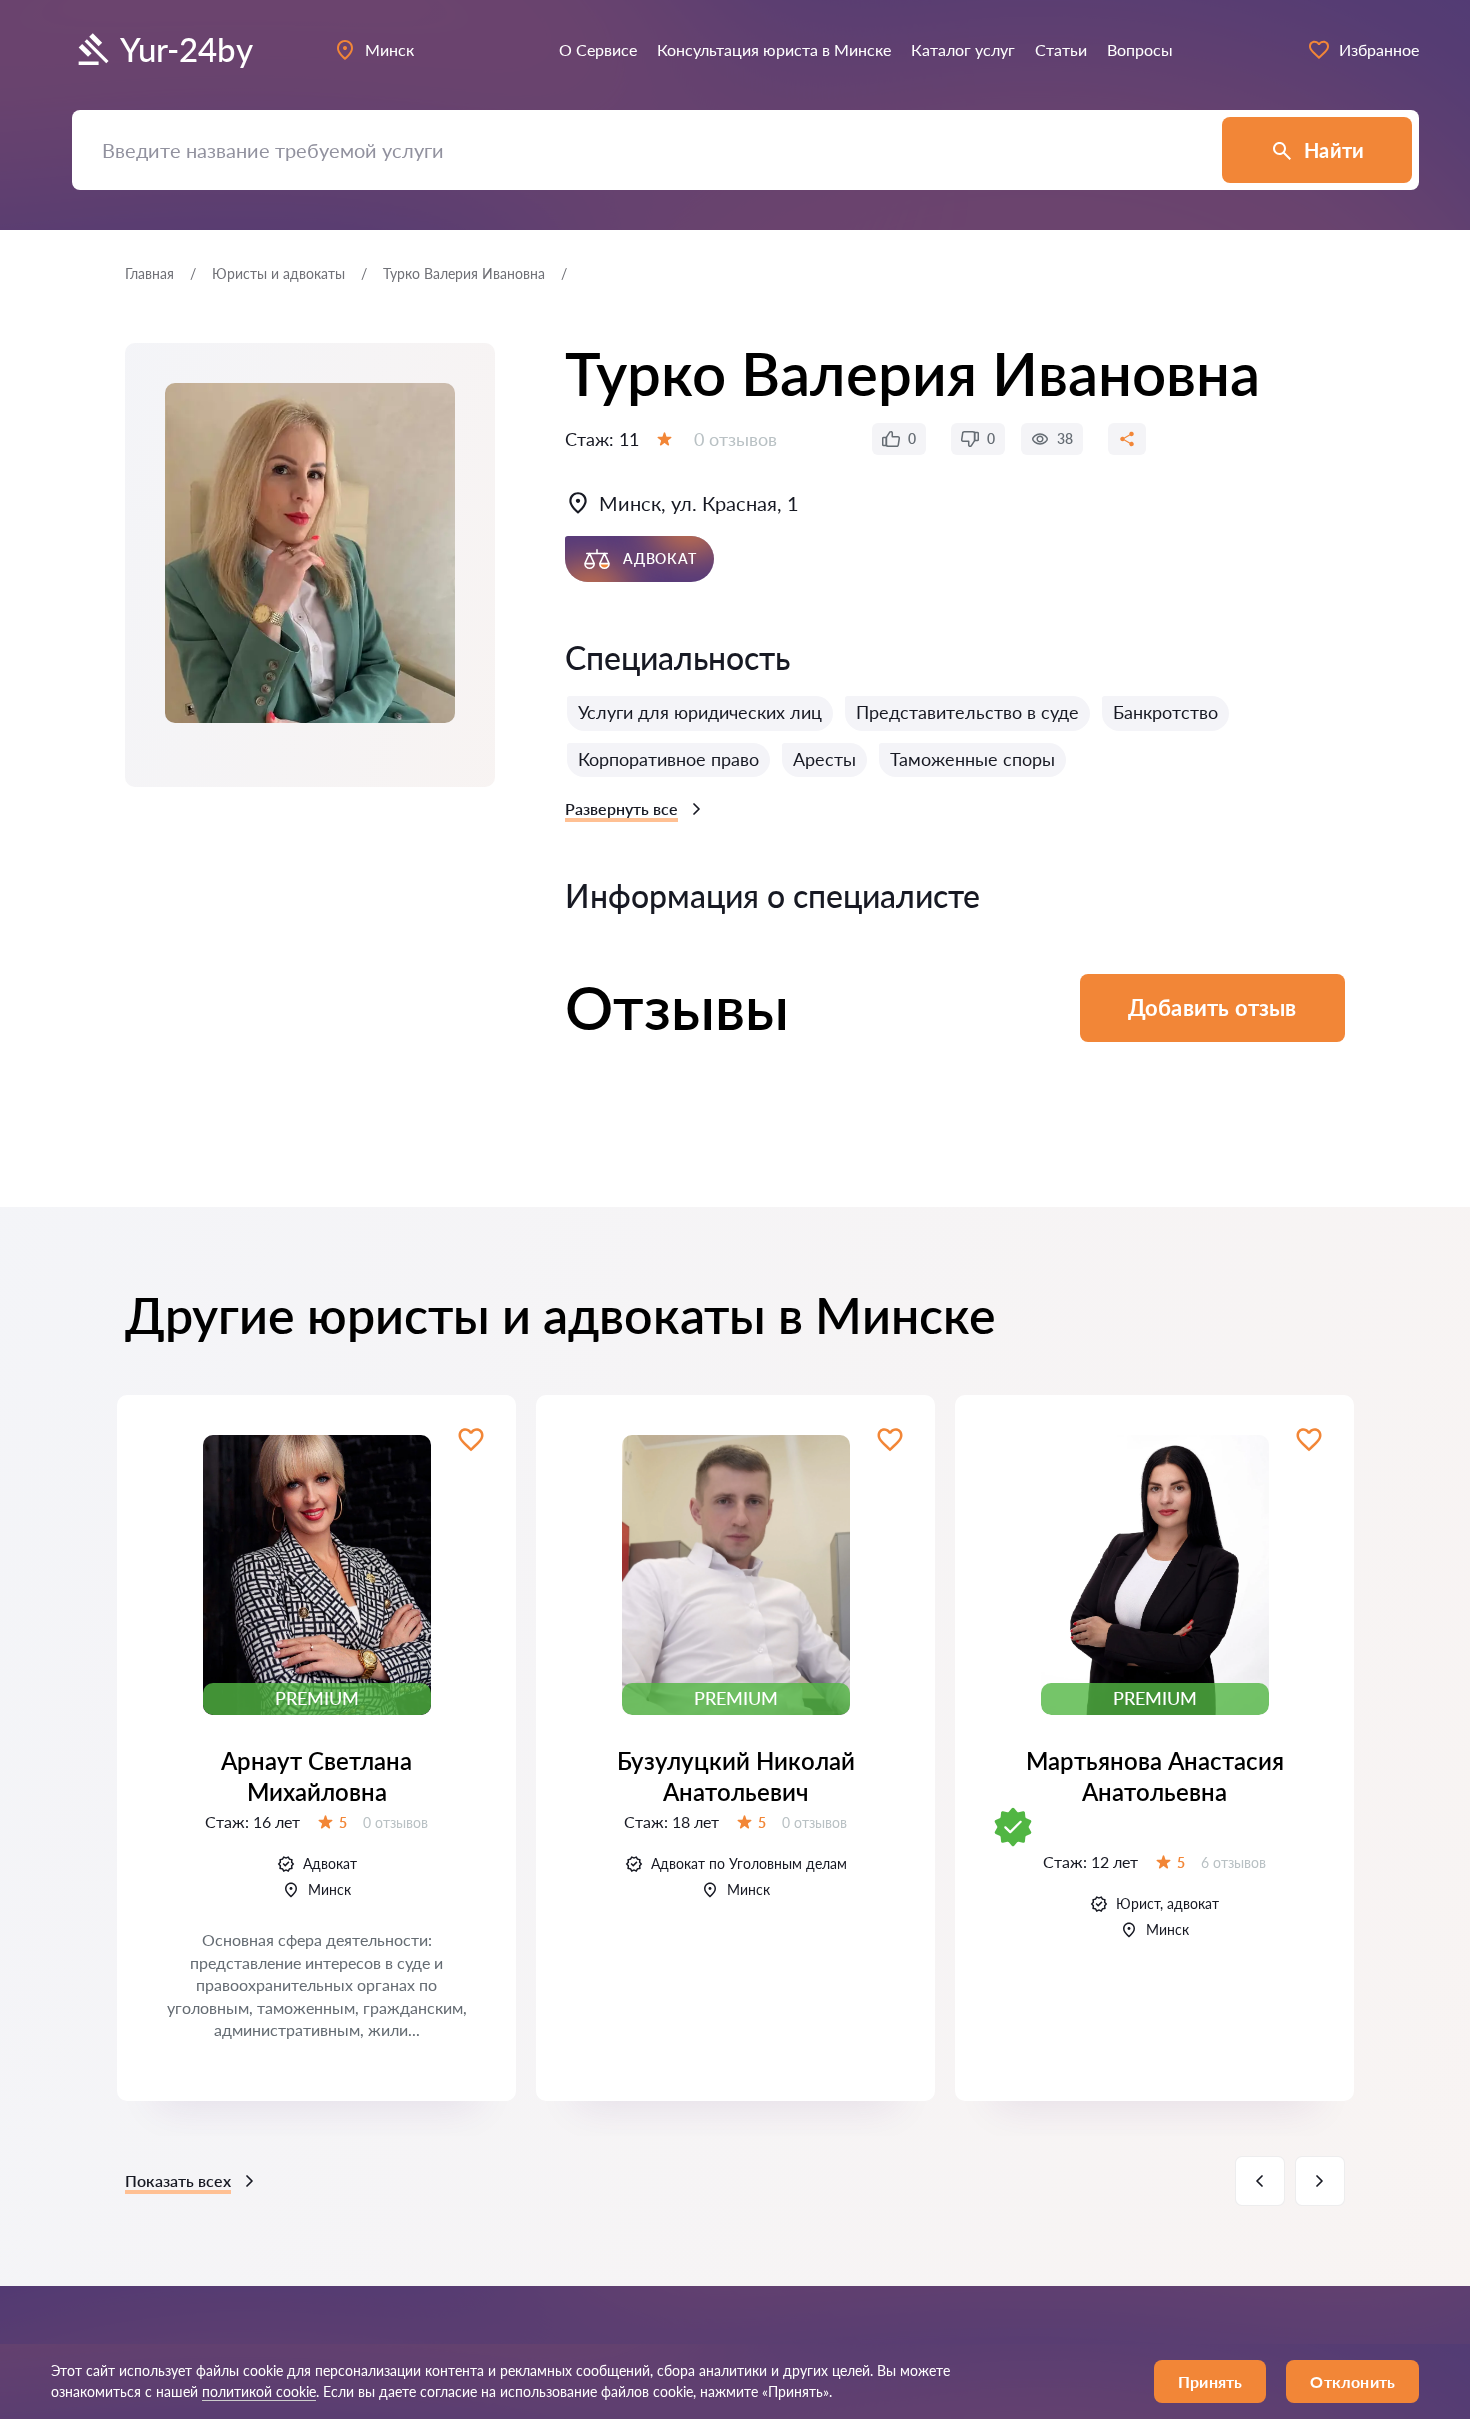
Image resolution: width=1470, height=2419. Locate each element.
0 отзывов (735, 439)
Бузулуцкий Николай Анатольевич (736, 1776)
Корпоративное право (668, 759)
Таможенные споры (972, 759)
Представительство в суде (967, 712)
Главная (149, 273)
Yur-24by (186, 49)
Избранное (1379, 49)
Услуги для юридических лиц (700, 712)
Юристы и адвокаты (278, 273)
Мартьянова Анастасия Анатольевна (1155, 1776)
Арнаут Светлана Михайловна (316, 1776)
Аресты (824, 759)
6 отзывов (1233, 1862)
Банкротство (1165, 712)
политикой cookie (259, 2391)
